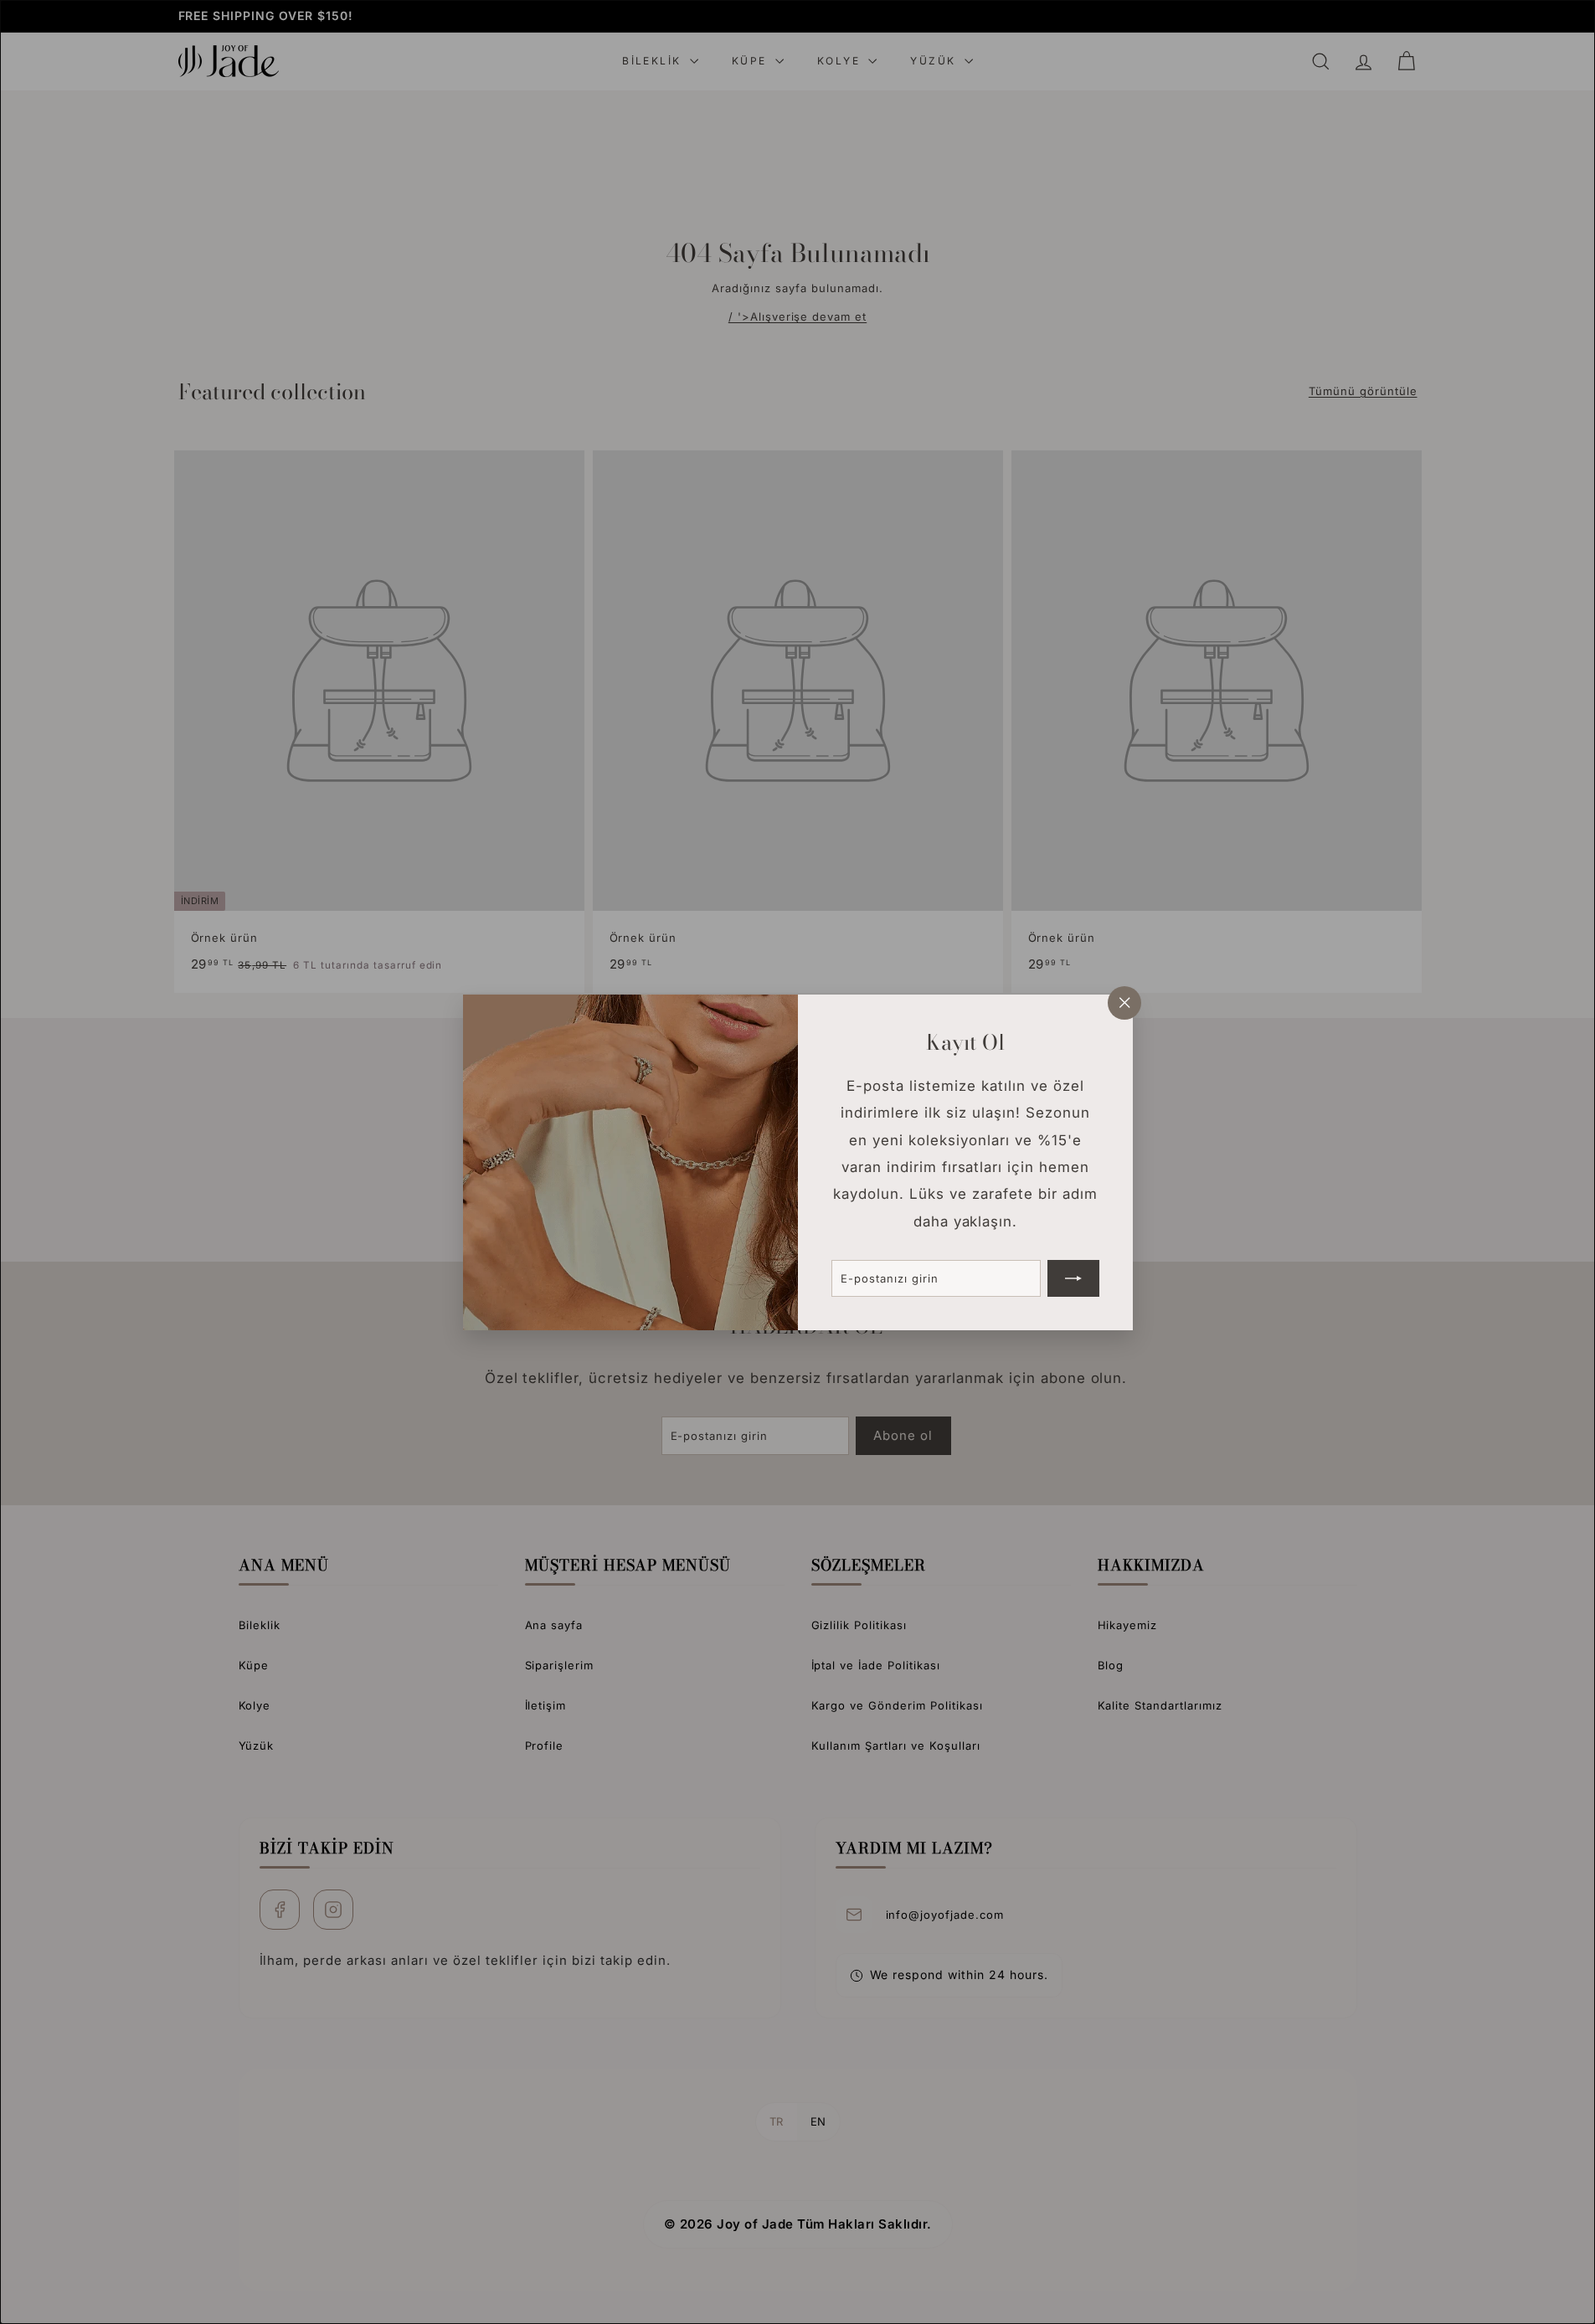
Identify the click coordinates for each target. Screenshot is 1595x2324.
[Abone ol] (1073, 1278)
